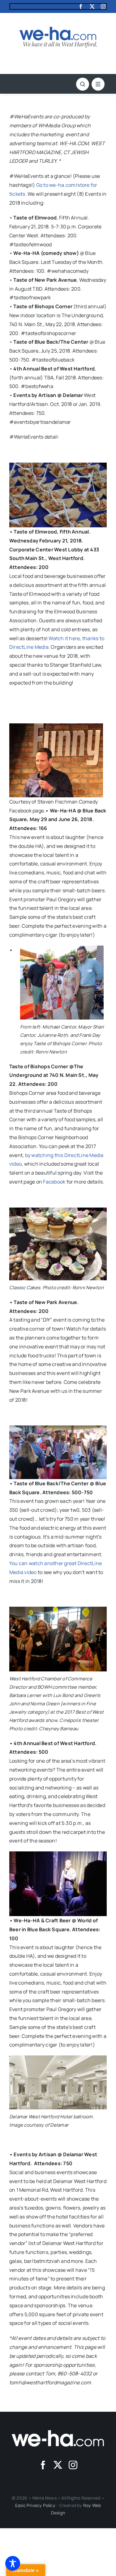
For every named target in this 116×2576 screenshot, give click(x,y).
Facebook (54, 1182)
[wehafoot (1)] (58, 2433)
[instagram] (103, 6)
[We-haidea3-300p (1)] (58, 29)
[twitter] (92, 6)
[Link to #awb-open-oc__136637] (83, 84)
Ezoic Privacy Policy (35, 2505)
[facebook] (81, 6)
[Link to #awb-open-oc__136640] (98, 84)
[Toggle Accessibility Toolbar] (13, 2563)
